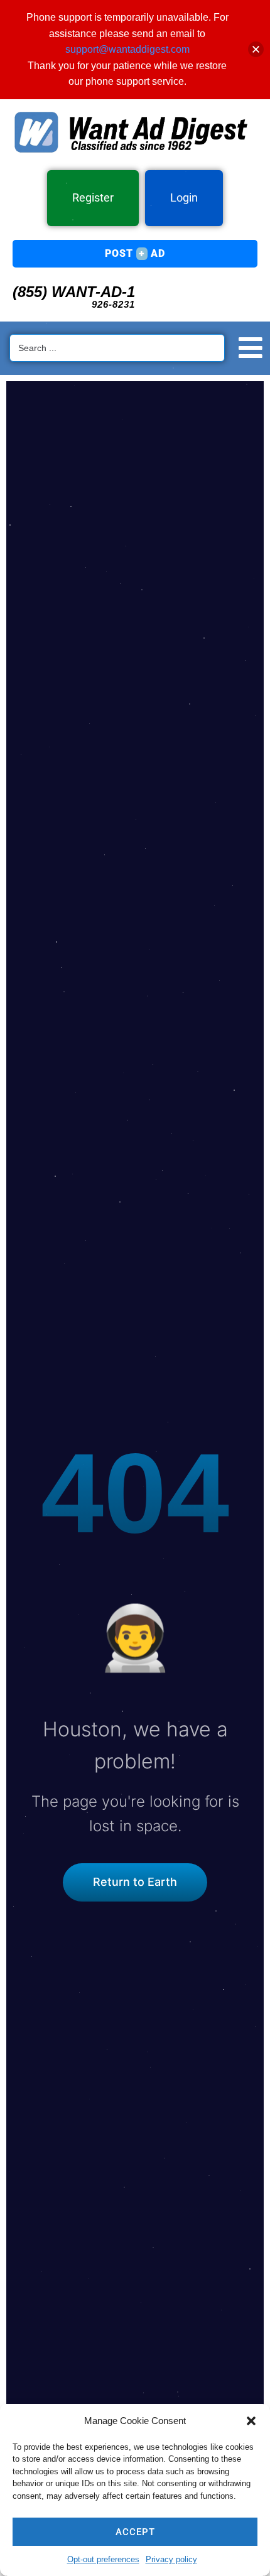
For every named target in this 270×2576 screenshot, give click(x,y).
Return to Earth (135, 1882)
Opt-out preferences (103, 2559)
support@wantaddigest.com (127, 49)
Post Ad (135, 253)
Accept (135, 2532)
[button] (251, 2421)
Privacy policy (171, 2559)
